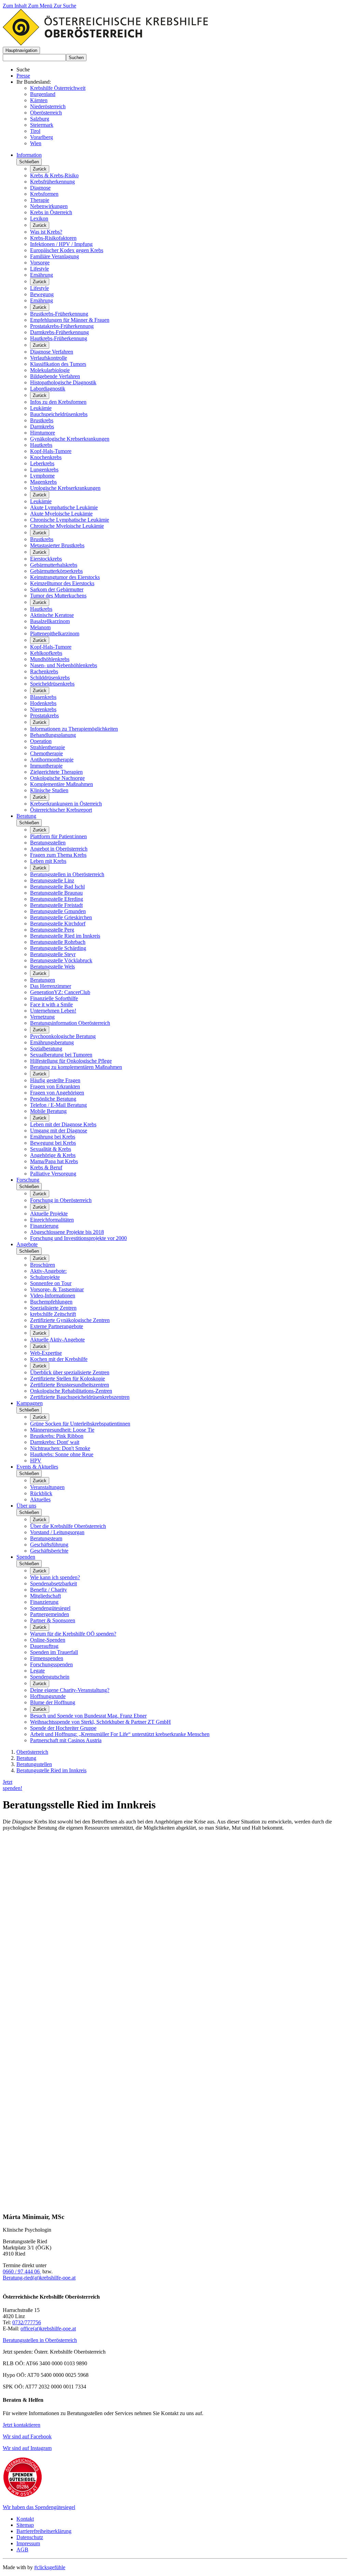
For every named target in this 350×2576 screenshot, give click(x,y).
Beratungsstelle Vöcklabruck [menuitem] (61, 960)
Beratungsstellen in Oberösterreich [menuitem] (67, 874)
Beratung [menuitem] (26, 816)
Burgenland (43, 94)
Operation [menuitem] (41, 741)
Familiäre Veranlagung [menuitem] (55, 256)
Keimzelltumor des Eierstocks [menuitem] (62, 583)
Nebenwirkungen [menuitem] (49, 206)
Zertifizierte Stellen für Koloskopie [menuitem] (68, 1379)
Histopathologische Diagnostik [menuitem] (63, 382)
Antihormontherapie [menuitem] (52, 760)
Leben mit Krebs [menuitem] (48, 861)
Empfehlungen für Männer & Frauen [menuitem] (70, 320)
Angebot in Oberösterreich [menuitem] (59, 849)
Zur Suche (65, 6)
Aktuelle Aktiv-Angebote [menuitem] (57, 1340)
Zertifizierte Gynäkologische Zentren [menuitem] (70, 1320)
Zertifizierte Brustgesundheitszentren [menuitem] (70, 1385)
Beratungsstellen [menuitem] (48, 843)
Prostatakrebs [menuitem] (44, 715)
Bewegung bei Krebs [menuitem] (53, 1143)
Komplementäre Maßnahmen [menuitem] (62, 784)
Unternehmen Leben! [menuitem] (53, 1011)
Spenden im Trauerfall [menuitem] (54, 1652)
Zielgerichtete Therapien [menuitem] (56, 772)
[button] (21, 50)
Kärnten (39, 100)
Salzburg (40, 119)
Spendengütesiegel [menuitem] (50, 1608)
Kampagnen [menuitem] (30, 1403)
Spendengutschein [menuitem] (50, 1677)
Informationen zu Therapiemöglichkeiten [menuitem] (74, 729)
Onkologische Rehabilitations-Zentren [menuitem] (71, 1391)
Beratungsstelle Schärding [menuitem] (58, 948)
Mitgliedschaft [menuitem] (45, 1596)
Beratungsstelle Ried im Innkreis (51, 1770)
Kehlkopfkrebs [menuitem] (46, 653)
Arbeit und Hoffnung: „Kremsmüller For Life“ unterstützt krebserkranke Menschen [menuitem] (120, 1734)
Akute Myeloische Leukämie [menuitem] (61, 514)
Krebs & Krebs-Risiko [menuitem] (54, 175)
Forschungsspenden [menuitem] (51, 1664)
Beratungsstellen (34, 1764)
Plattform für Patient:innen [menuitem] (58, 836)
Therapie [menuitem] (40, 200)
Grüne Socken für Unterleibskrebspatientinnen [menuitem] (80, 1424)
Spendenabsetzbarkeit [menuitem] (53, 1583)
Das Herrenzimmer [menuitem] (51, 986)
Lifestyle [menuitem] (39, 269)
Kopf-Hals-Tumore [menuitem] (51, 451)
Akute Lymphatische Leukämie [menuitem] (64, 507)
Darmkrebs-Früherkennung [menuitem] (59, 332)
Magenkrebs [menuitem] (43, 482)
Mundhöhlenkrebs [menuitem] (50, 659)
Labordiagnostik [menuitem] (48, 389)
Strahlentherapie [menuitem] (48, 747)
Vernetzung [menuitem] (42, 1017)
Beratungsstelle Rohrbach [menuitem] (58, 942)
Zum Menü (41, 6)
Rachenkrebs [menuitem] (44, 671)
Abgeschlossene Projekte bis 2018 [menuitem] (67, 1232)
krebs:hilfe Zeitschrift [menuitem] (53, 1314)
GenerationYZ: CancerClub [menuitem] (60, 992)
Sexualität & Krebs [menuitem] (51, 1149)
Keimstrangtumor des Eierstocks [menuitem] (65, 577)
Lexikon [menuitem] (39, 218)
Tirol (35, 131)
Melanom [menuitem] (40, 627)
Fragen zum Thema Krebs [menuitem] (58, 855)
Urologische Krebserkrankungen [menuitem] (65, 488)
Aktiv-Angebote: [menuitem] (48, 1271)
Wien (36, 143)
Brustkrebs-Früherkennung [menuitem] (59, 314)
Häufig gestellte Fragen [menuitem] (55, 1080)
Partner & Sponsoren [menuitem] (53, 1620)
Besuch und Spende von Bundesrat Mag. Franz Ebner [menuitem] (88, 1716)
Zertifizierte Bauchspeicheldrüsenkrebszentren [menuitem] (80, 1397)
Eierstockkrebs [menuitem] (46, 559)
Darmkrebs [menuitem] (42, 426)
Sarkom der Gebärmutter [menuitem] (57, 589)
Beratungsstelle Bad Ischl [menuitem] (57, 887)
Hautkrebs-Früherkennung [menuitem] (59, 338)
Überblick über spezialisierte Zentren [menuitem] (70, 1372)
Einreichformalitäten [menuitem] (52, 1220)
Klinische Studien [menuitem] (49, 790)
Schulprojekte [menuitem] (45, 1277)
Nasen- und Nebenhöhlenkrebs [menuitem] (64, 665)
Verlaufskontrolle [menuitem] (49, 358)
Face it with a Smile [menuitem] (51, 1004)
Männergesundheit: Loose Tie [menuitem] (62, 1430)
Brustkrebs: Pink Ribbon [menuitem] (57, 1436)
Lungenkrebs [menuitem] (44, 470)
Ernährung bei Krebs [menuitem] (53, 1137)
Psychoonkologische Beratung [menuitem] (63, 1036)
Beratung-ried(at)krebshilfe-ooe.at (39, 2278)
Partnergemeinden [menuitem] (50, 1614)
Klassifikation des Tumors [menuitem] (58, 364)
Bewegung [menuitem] (42, 294)
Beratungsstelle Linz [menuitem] (52, 880)
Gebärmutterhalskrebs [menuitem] (54, 565)
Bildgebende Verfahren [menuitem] (55, 376)
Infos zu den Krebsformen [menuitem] (58, 402)
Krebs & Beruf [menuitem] (46, 1167)
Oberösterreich (46, 113)
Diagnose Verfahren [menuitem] (52, 352)
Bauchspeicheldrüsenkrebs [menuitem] (59, 414)
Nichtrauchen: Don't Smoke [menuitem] (60, 1448)
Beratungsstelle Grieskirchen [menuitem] (61, 917)
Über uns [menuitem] (26, 1506)
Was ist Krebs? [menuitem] (46, 232)
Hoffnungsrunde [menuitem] (48, 1696)
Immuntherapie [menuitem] (46, 766)
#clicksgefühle (50, 2567)
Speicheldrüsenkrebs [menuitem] (52, 684)
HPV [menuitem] (36, 1461)
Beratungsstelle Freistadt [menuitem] (56, 905)
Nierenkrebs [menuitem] (43, 709)
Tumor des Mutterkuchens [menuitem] (58, 596)
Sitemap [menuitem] (25, 2525)
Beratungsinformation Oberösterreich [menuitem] (70, 1023)
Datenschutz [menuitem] (30, 2537)
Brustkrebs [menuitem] (42, 420)
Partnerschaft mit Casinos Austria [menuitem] (66, 1740)
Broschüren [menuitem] (43, 1265)
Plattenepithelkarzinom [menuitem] (55, 633)
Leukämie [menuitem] (41, 408)
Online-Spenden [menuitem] (48, 1640)
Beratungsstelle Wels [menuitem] (52, 967)
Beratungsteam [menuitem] (46, 1538)
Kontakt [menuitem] (25, 2519)
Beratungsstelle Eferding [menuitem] (57, 899)
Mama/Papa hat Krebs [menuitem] (54, 1161)
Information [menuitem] (29, 155)
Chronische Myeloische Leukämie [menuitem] (67, 526)
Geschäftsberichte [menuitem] (49, 1551)
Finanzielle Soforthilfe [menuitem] (54, 998)
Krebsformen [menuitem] (44, 194)
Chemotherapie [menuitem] (46, 753)
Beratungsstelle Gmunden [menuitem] (58, 911)
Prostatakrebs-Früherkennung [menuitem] (62, 326)
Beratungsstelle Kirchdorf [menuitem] (58, 924)
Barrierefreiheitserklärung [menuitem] (44, 2531)
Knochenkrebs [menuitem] (46, 457)
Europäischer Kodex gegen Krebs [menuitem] (67, 250)
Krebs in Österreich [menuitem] (51, 212)
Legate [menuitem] (37, 1671)
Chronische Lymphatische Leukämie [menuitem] (70, 520)
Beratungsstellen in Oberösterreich (40, 2340)
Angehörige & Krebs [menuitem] (53, 1155)
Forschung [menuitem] (28, 1180)
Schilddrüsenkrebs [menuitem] (50, 678)
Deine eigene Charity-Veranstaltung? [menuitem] (70, 1690)
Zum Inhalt (15, 6)
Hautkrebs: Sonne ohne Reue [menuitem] (62, 1454)
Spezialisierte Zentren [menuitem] (53, 1308)
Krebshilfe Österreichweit (58, 88)
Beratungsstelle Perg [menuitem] (52, 930)
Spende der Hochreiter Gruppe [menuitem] (63, 1728)
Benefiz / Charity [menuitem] (49, 1590)
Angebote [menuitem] (27, 1244)
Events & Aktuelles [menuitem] (37, 1467)
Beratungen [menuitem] (43, 980)
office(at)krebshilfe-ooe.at (48, 2329)
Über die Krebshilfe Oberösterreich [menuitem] (68, 1526)
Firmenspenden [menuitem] (47, 1658)
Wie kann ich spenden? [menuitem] (55, 1577)
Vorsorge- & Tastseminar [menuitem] (57, 1289)
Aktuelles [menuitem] (40, 1499)
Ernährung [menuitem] (42, 275)
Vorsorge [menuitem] (40, 263)
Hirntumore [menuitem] (43, 433)
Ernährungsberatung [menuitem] (52, 1042)
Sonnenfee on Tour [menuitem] (51, 1283)
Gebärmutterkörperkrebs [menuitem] (56, 571)
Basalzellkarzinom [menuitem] (50, 621)
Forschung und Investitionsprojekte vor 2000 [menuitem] (78, 1238)
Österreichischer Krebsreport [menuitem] (61, 810)
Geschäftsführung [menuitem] (49, 1545)
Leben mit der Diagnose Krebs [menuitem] (63, 1124)
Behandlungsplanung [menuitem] (53, 735)
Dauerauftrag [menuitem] (44, 1646)
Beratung (26, 1758)
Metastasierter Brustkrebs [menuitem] (57, 545)
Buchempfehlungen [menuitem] (51, 1302)
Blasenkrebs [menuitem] (43, 697)
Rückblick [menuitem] (41, 1493)
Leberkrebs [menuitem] (42, 463)
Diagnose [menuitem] (40, 188)
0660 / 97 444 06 (22, 2271)
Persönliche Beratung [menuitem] (53, 1099)
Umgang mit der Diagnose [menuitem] (59, 1131)
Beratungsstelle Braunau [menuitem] (56, 893)
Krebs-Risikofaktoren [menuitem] (53, 238)
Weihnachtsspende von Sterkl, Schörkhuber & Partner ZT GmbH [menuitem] (100, 1722)
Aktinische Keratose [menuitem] (52, 615)
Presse (23, 76)
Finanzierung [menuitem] (44, 1226)
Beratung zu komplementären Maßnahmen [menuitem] (76, 1067)
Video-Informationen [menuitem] (53, 1296)
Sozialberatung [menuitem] (46, 1049)
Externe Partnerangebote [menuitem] (57, 1326)
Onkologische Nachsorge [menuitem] (57, 778)
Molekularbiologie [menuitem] (50, 370)
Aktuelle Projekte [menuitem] (49, 1214)
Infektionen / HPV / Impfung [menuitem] (61, 244)
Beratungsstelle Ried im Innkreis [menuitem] (65, 936)
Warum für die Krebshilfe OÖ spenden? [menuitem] (73, 1634)
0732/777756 (27, 2322)
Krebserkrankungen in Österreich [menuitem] (66, 804)
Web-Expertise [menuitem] (46, 1353)
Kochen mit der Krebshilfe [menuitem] (59, 1359)
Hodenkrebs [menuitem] (43, 703)
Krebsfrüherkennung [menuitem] (52, 182)
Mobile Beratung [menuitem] (48, 1111)
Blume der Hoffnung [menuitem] (53, 1702)
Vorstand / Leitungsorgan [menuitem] (57, 1532)
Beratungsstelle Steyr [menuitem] (53, 954)
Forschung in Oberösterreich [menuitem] (61, 1200)
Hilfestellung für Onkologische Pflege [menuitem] (71, 1061)
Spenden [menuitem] (26, 1557)
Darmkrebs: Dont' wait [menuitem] (55, 1442)
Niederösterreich (48, 106)
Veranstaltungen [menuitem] (47, 1487)
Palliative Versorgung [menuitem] (53, 1174)
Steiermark (42, 125)
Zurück (40, 169)
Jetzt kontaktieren (22, 2425)
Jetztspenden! (12, 1785)
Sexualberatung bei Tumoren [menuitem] (61, 1055)
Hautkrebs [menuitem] (41, 445)
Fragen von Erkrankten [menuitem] (55, 1086)
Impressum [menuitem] (28, 2543)
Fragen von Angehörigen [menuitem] (57, 1093)
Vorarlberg (42, 137)
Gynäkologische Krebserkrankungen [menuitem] (70, 439)
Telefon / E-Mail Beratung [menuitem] (58, 1105)
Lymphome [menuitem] (42, 476)
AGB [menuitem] (22, 2550)
